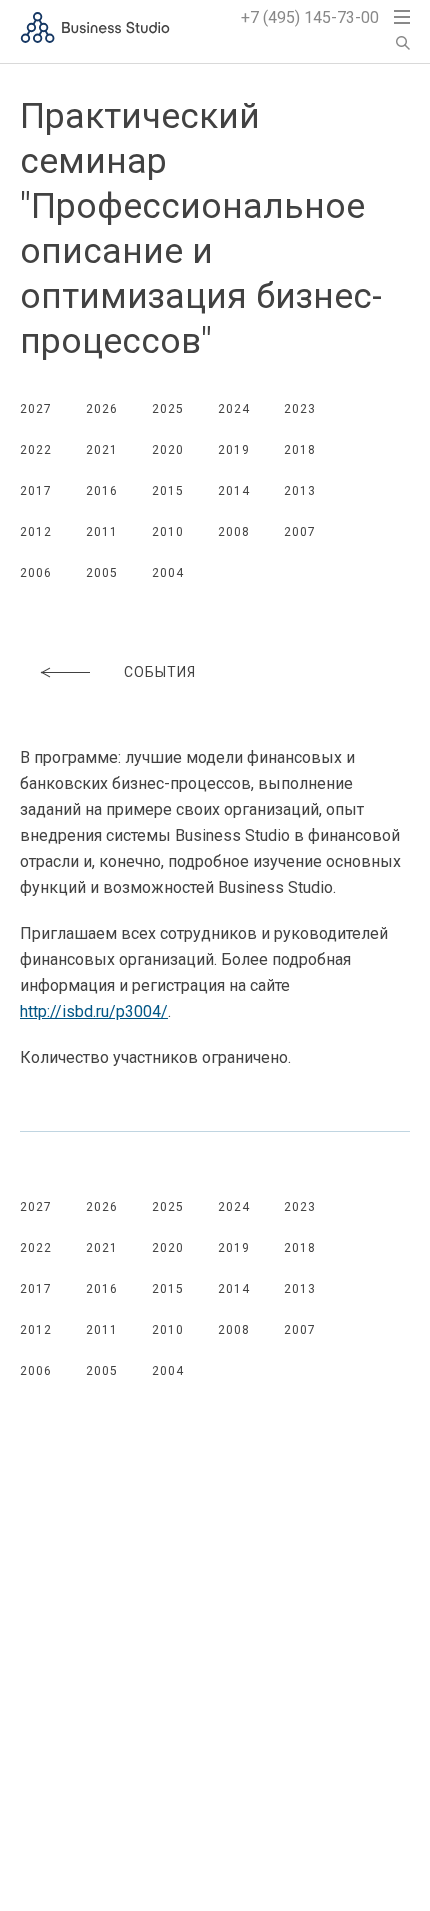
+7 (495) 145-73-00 (310, 17)
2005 (102, 573)
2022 (36, 450)
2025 (168, 409)
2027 (36, 409)
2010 (168, 532)
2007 (300, 532)
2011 (102, 532)
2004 (168, 573)
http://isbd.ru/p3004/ (94, 1011)
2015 (168, 491)
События (160, 672)
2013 (300, 491)
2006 (36, 573)
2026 (102, 409)
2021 (102, 450)
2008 (234, 532)
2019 (234, 450)
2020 (168, 450)
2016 (102, 491)
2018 (300, 450)
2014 (234, 491)
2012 (36, 532)
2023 (300, 409)
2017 (36, 491)
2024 (234, 409)
